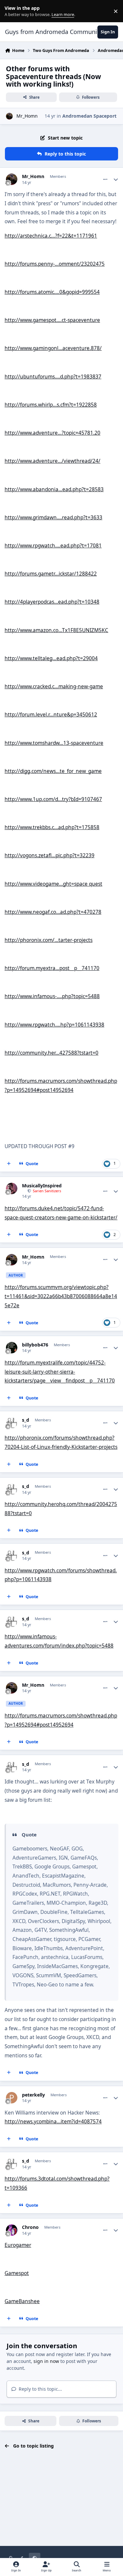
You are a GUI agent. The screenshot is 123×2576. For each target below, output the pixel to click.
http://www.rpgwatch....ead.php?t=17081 (53, 546)
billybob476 (35, 1345)
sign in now (46, 2361)
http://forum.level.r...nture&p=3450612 (51, 715)
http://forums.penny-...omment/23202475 (55, 264)
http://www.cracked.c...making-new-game (54, 686)
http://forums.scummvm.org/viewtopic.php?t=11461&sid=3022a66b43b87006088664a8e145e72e (61, 1296)
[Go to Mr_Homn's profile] (9, 116)
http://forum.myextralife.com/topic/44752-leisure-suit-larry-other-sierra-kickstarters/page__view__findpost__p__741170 (60, 1372)
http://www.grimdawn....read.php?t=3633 (53, 518)
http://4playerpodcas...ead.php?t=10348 (52, 602)
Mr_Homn (27, 116)
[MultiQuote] (9, 1164)
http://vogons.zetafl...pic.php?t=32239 (50, 855)
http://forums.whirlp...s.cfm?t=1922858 (51, 405)
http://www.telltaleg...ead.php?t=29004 (51, 658)
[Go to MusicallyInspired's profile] (12, 1188)
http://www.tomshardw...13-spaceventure (54, 743)
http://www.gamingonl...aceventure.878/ (53, 348)
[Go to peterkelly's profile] (12, 2098)
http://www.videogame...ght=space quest (53, 884)
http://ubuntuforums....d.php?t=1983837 (53, 377)
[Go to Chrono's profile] (12, 2230)
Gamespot (17, 2273)
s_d (26, 1420)
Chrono (30, 2227)
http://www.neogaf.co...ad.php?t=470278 (53, 912)
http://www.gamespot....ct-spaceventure (52, 320)
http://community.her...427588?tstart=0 (51, 1053)
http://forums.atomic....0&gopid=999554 (52, 292)
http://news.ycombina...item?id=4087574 (53, 2122)
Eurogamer (18, 2245)
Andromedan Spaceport (89, 116)
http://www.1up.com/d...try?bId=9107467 (53, 799)
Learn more (13, 11)
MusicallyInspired (42, 1186)
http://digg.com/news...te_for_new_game (53, 771)
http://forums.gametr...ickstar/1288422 (51, 574)
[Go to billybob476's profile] (12, 1348)
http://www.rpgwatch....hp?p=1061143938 (54, 1025)
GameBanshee (22, 2301)
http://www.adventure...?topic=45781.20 (52, 433)
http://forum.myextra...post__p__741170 (52, 968)
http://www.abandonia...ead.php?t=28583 (54, 489)
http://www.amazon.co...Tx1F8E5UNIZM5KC (56, 630)
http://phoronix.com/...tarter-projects (49, 940)
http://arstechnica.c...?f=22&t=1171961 (51, 236)
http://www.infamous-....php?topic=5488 (52, 996)
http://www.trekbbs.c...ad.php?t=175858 (52, 827)
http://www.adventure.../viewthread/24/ (52, 461)
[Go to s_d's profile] (12, 1423)
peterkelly (33, 2095)
